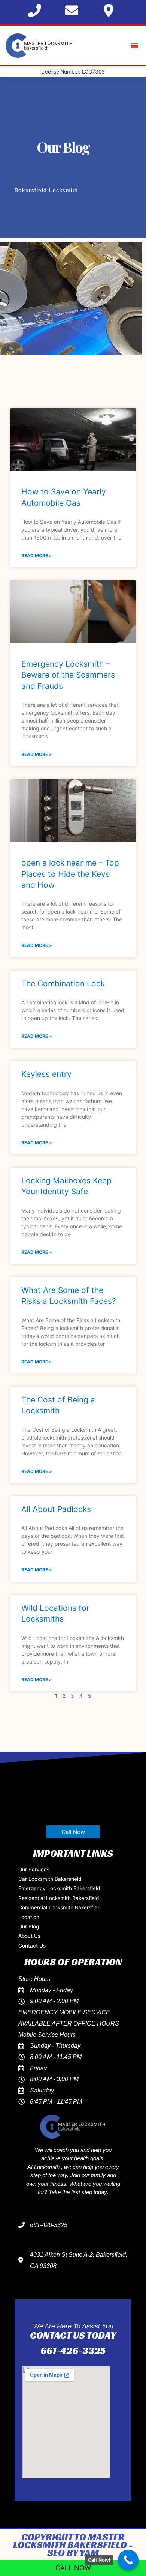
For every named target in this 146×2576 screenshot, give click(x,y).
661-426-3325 (73, 2351)
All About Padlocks (56, 1509)
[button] (134, 46)
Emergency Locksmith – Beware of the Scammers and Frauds (68, 675)
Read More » (37, 555)
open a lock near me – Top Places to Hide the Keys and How (70, 874)
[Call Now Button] (128, 2560)
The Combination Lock (63, 984)
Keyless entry (46, 1074)
